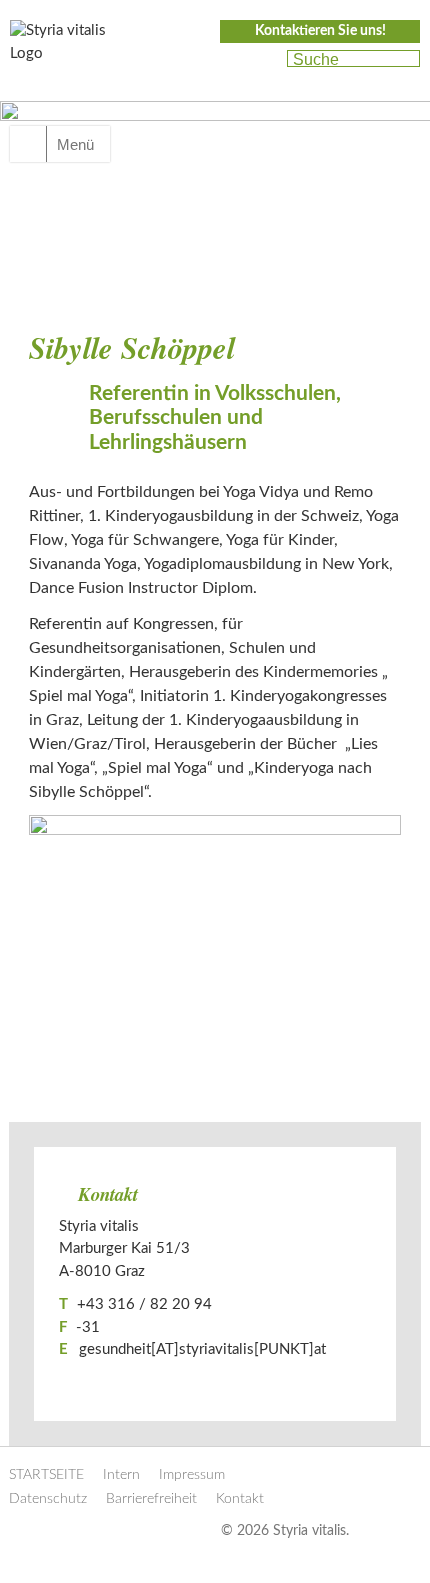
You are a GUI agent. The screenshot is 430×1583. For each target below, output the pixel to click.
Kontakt (240, 1499)
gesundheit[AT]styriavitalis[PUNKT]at (202, 1349)
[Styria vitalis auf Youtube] (262, 60)
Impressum (192, 1475)
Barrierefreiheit (151, 1499)
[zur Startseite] (70, 48)
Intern (121, 1475)
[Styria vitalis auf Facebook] (228, 60)
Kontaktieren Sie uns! (320, 31)
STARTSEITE (46, 1475)
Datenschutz (48, 1499)
